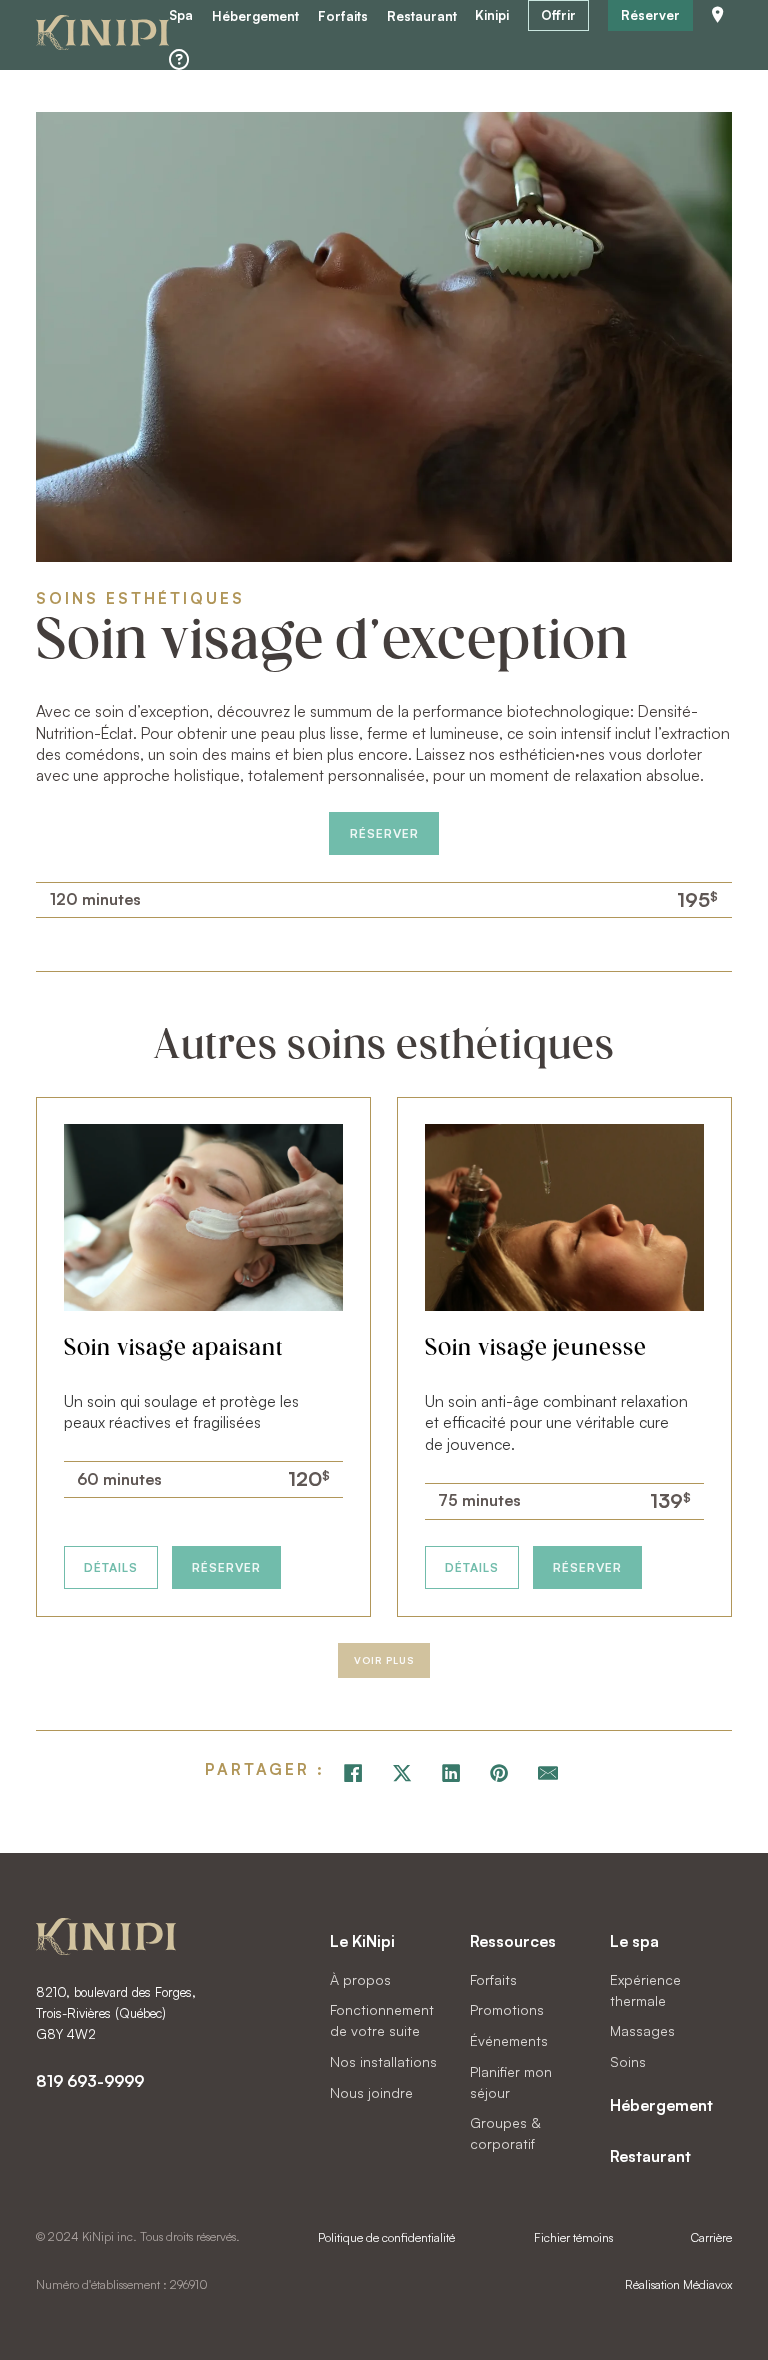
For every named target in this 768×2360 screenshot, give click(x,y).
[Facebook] (353, 1773)
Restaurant (422, 16)
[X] (402, 1773)
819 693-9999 (90, 2081)
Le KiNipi (362, 1941)
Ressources (513, 1941)
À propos (360, 1979)
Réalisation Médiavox (678, 2284)
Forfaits (343, 16)
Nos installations (383, 2061)
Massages (642, 2030)
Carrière (711, 2237)
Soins (628, 2061)
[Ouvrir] (179, 60)
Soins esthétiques (140, 598)
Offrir (558, 15)
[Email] (548, 1773)
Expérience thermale (645, 1990)
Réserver (384, 833)
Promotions (507, 2009)
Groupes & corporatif (505, 2133)
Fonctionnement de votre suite (382, 2020)
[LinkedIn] (451, 1773)
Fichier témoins (573, 2237)
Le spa (634, 1941)
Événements (509, 2040)
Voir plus (384, 1660)
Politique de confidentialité (386, 2237)
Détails (111, 1567)
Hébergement (255, 16)
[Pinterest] (500, 1773)
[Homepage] (102, 35)
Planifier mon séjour (511, 2082)
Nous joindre (371, 2092)
